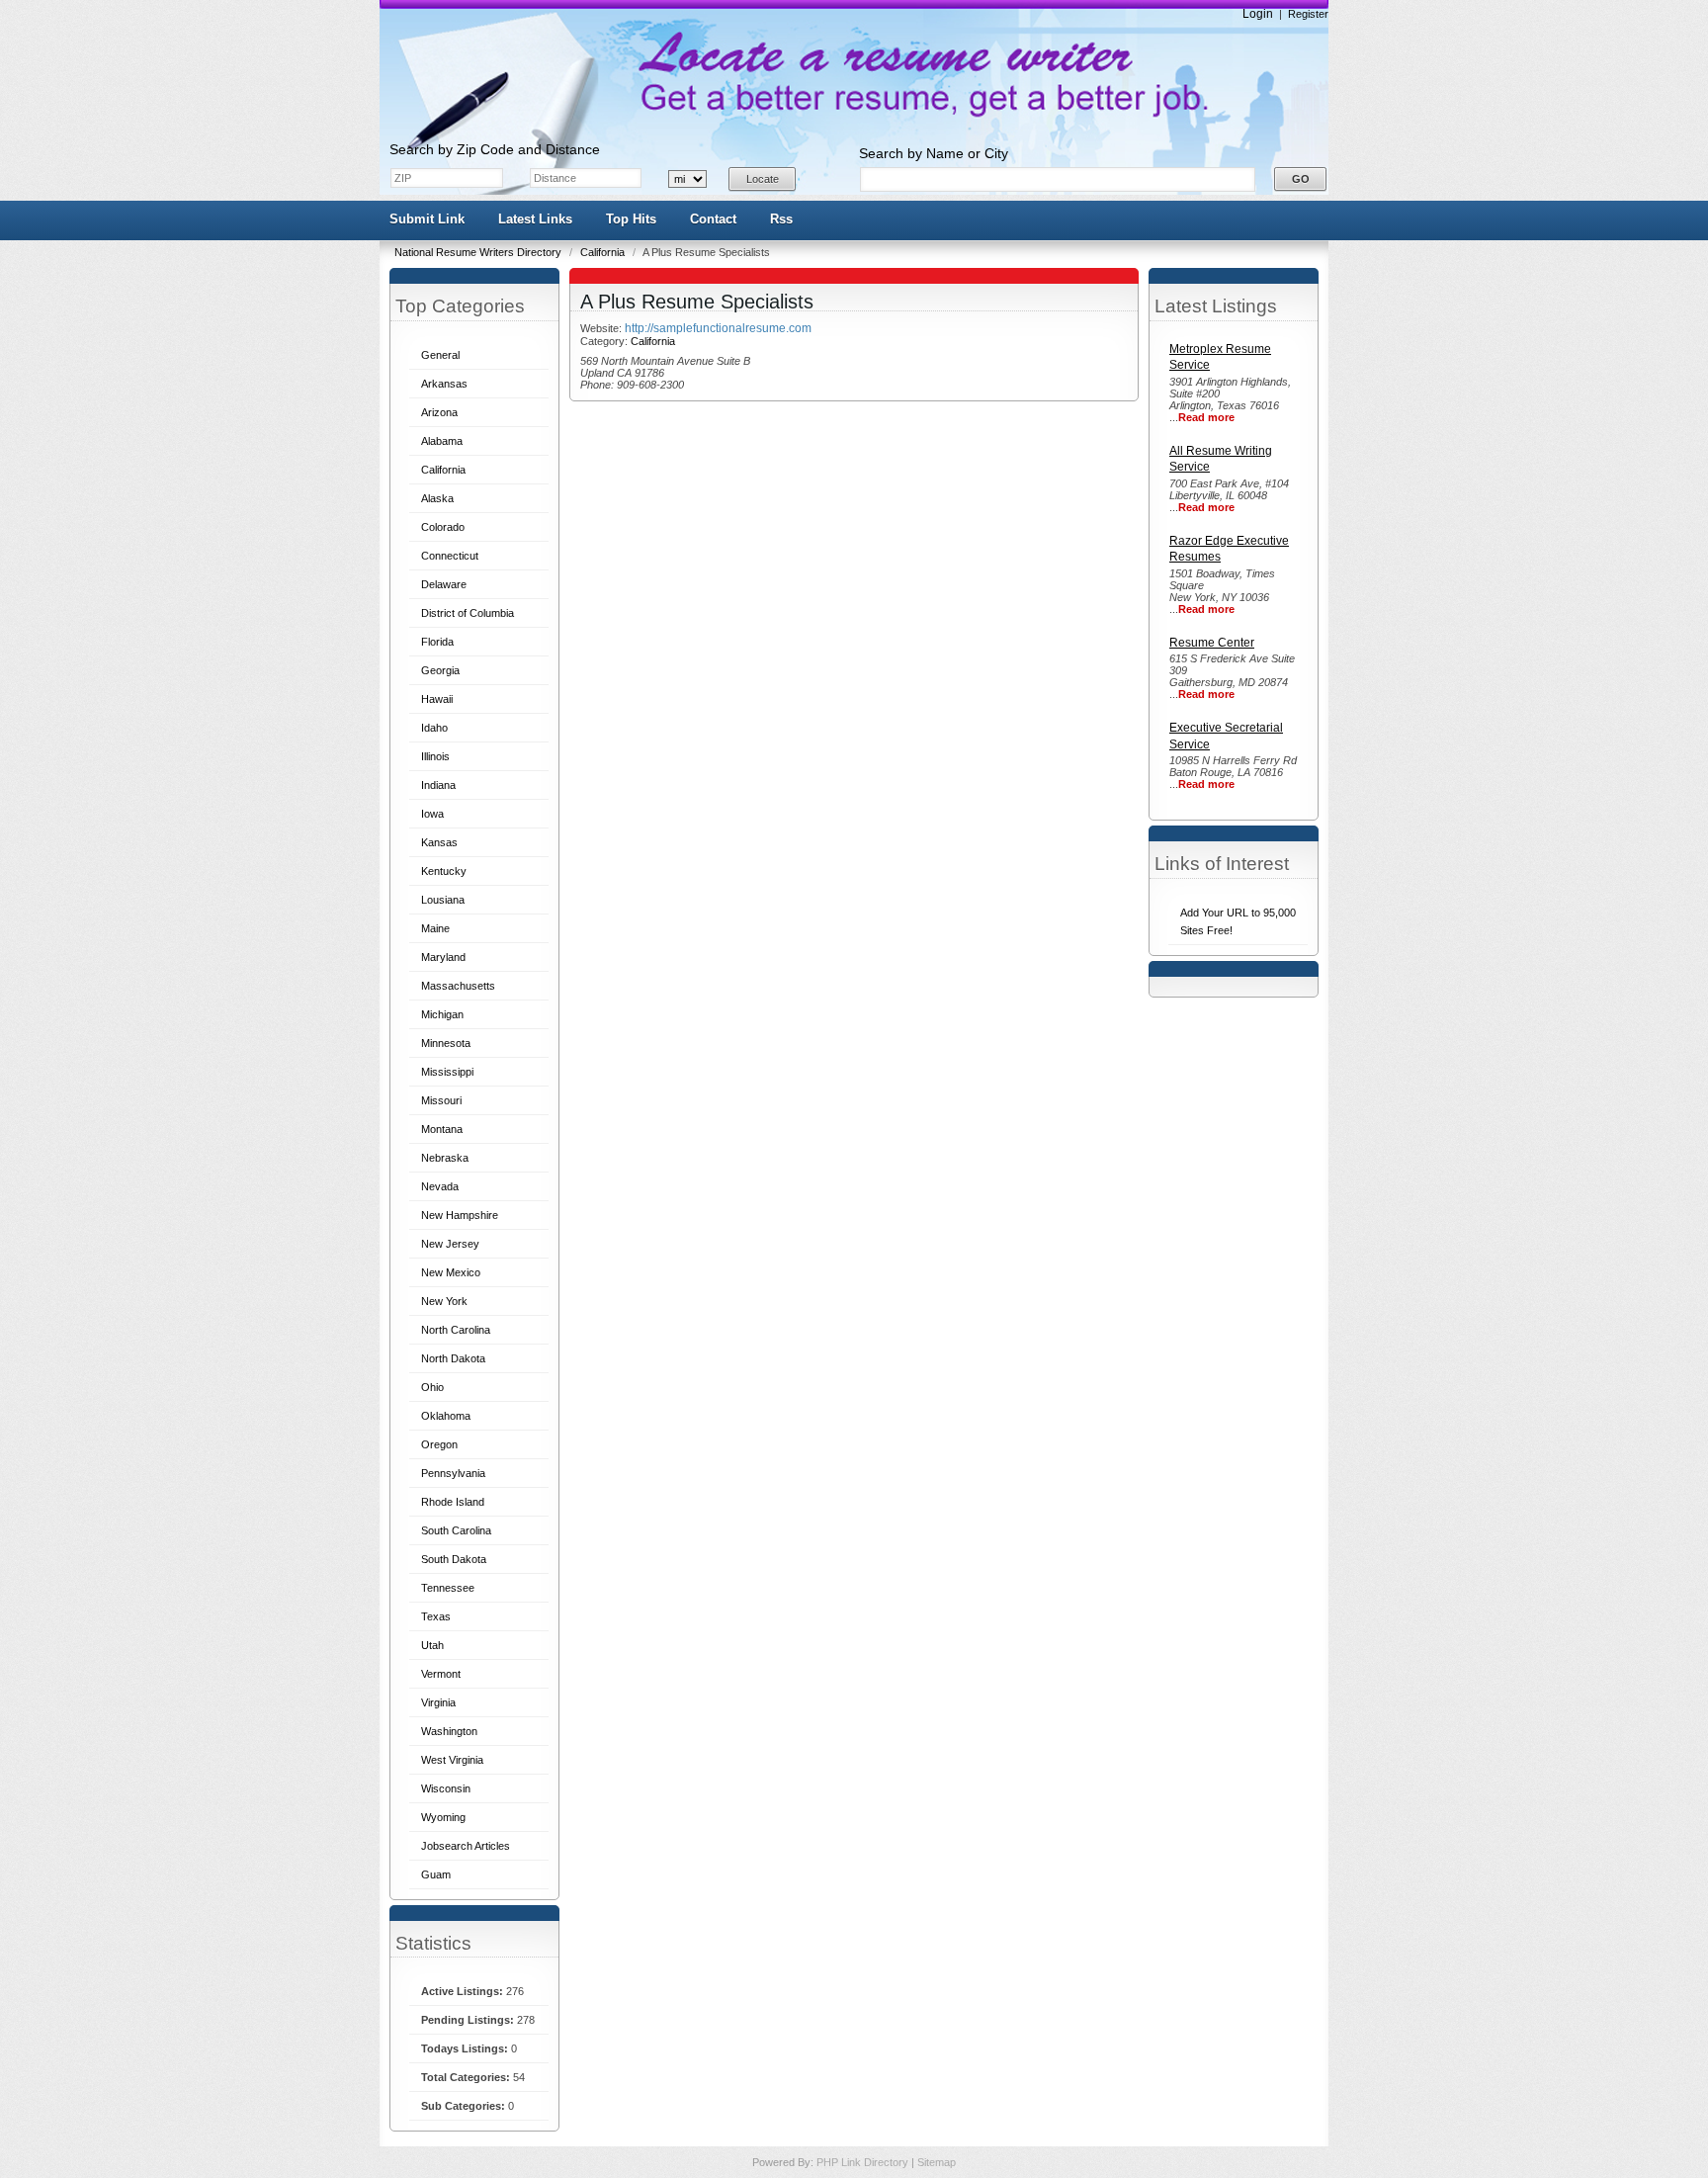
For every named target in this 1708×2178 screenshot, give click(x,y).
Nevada (440, 1186)
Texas (436, 1616)
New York (444, 1301)
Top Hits (631, 219)
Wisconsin (446, 1788)
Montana (442, 1129)
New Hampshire (460, 1215)
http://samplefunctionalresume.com (718, 328)
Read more (1206, 417)
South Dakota (454, 1559)
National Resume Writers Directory (479, 252)
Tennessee (448, 1588)
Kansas (439, 842)
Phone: (598, 385)
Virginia (438, 1702)
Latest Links (535, 219)
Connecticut (450, 556)
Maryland (443, 957)
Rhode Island (453, 1502)
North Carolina (456, 1330)
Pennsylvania (453, 1473)
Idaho (434, 728)
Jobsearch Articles (466, 1846)
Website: (602, 328)
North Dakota (453, 1358)
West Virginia (452, 1760)
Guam (436, 1874)
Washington (449, 1731)
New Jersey (450, 1244)
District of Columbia (468, 613)
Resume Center (1212, 643)
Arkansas (444, 384)
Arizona (439, 412)
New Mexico (451, 1272)
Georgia (440, 670)
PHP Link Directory (864, 2162)
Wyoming (443, 1817)
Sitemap (937, 2162)
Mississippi (447, 1072)
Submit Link (427, 219)
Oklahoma (446, 1416)
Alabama (442, 441)
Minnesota (446, 1043)
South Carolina (456, 1530)
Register (1308, 14)
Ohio (432, 1387)
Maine (435, 928)
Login (1258, 14)
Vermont (441, 1674)
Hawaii (437, 699)
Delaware (444, 584)
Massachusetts (458, 986)
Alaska (437, 498)
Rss (781, 219)
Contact (713, 219)
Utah (432, 1645)
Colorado (443, 527)
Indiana (438, 785)
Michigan (442, 1014)
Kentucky (444, 871)
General (440, 355)
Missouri (441, 1100)
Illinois (435, 756)
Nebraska (445, 1158)
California (604, 252)
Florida (437, 642)
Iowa (432, 814)
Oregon (439, 1444)
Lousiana (443, 900)
